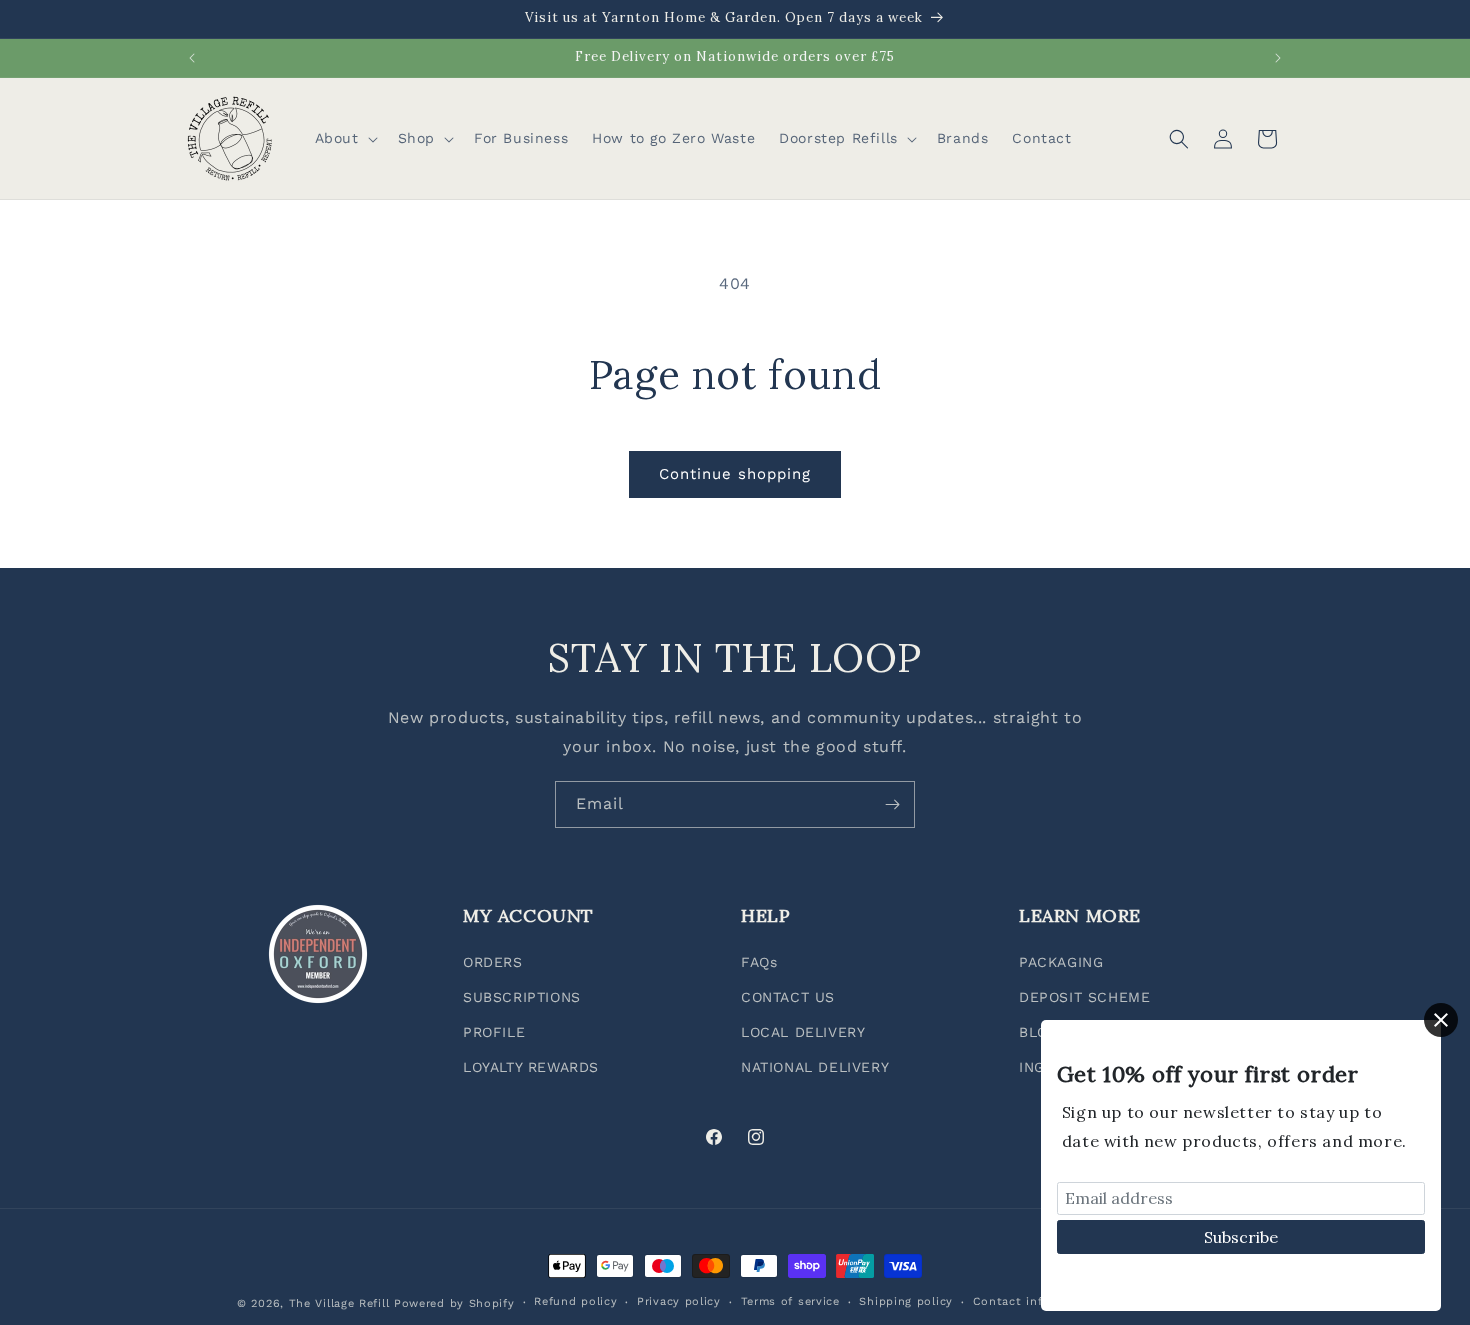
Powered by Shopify (454, 1303)
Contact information (1035, 1301)
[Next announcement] (1278, 58)
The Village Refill (339, 1303)
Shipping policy (906, 1301)
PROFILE (494, 1032)
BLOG (1038, 1032)
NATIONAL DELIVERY (815, 1067)
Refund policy (575, 1301)
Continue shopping (735, 474)
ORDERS (493, 962)
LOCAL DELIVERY (803, 1032)
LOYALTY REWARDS (531, 1067)
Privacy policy (679, 1301)
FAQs (759, 962)
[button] (344, 138)
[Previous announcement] (192, 58)
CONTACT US (788, 997)
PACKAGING (1061, 962)
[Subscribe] (892, 804)
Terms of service (790, 1301)
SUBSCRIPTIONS (522, 997)
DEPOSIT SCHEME (1084, 997)
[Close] (1441, 1020)
